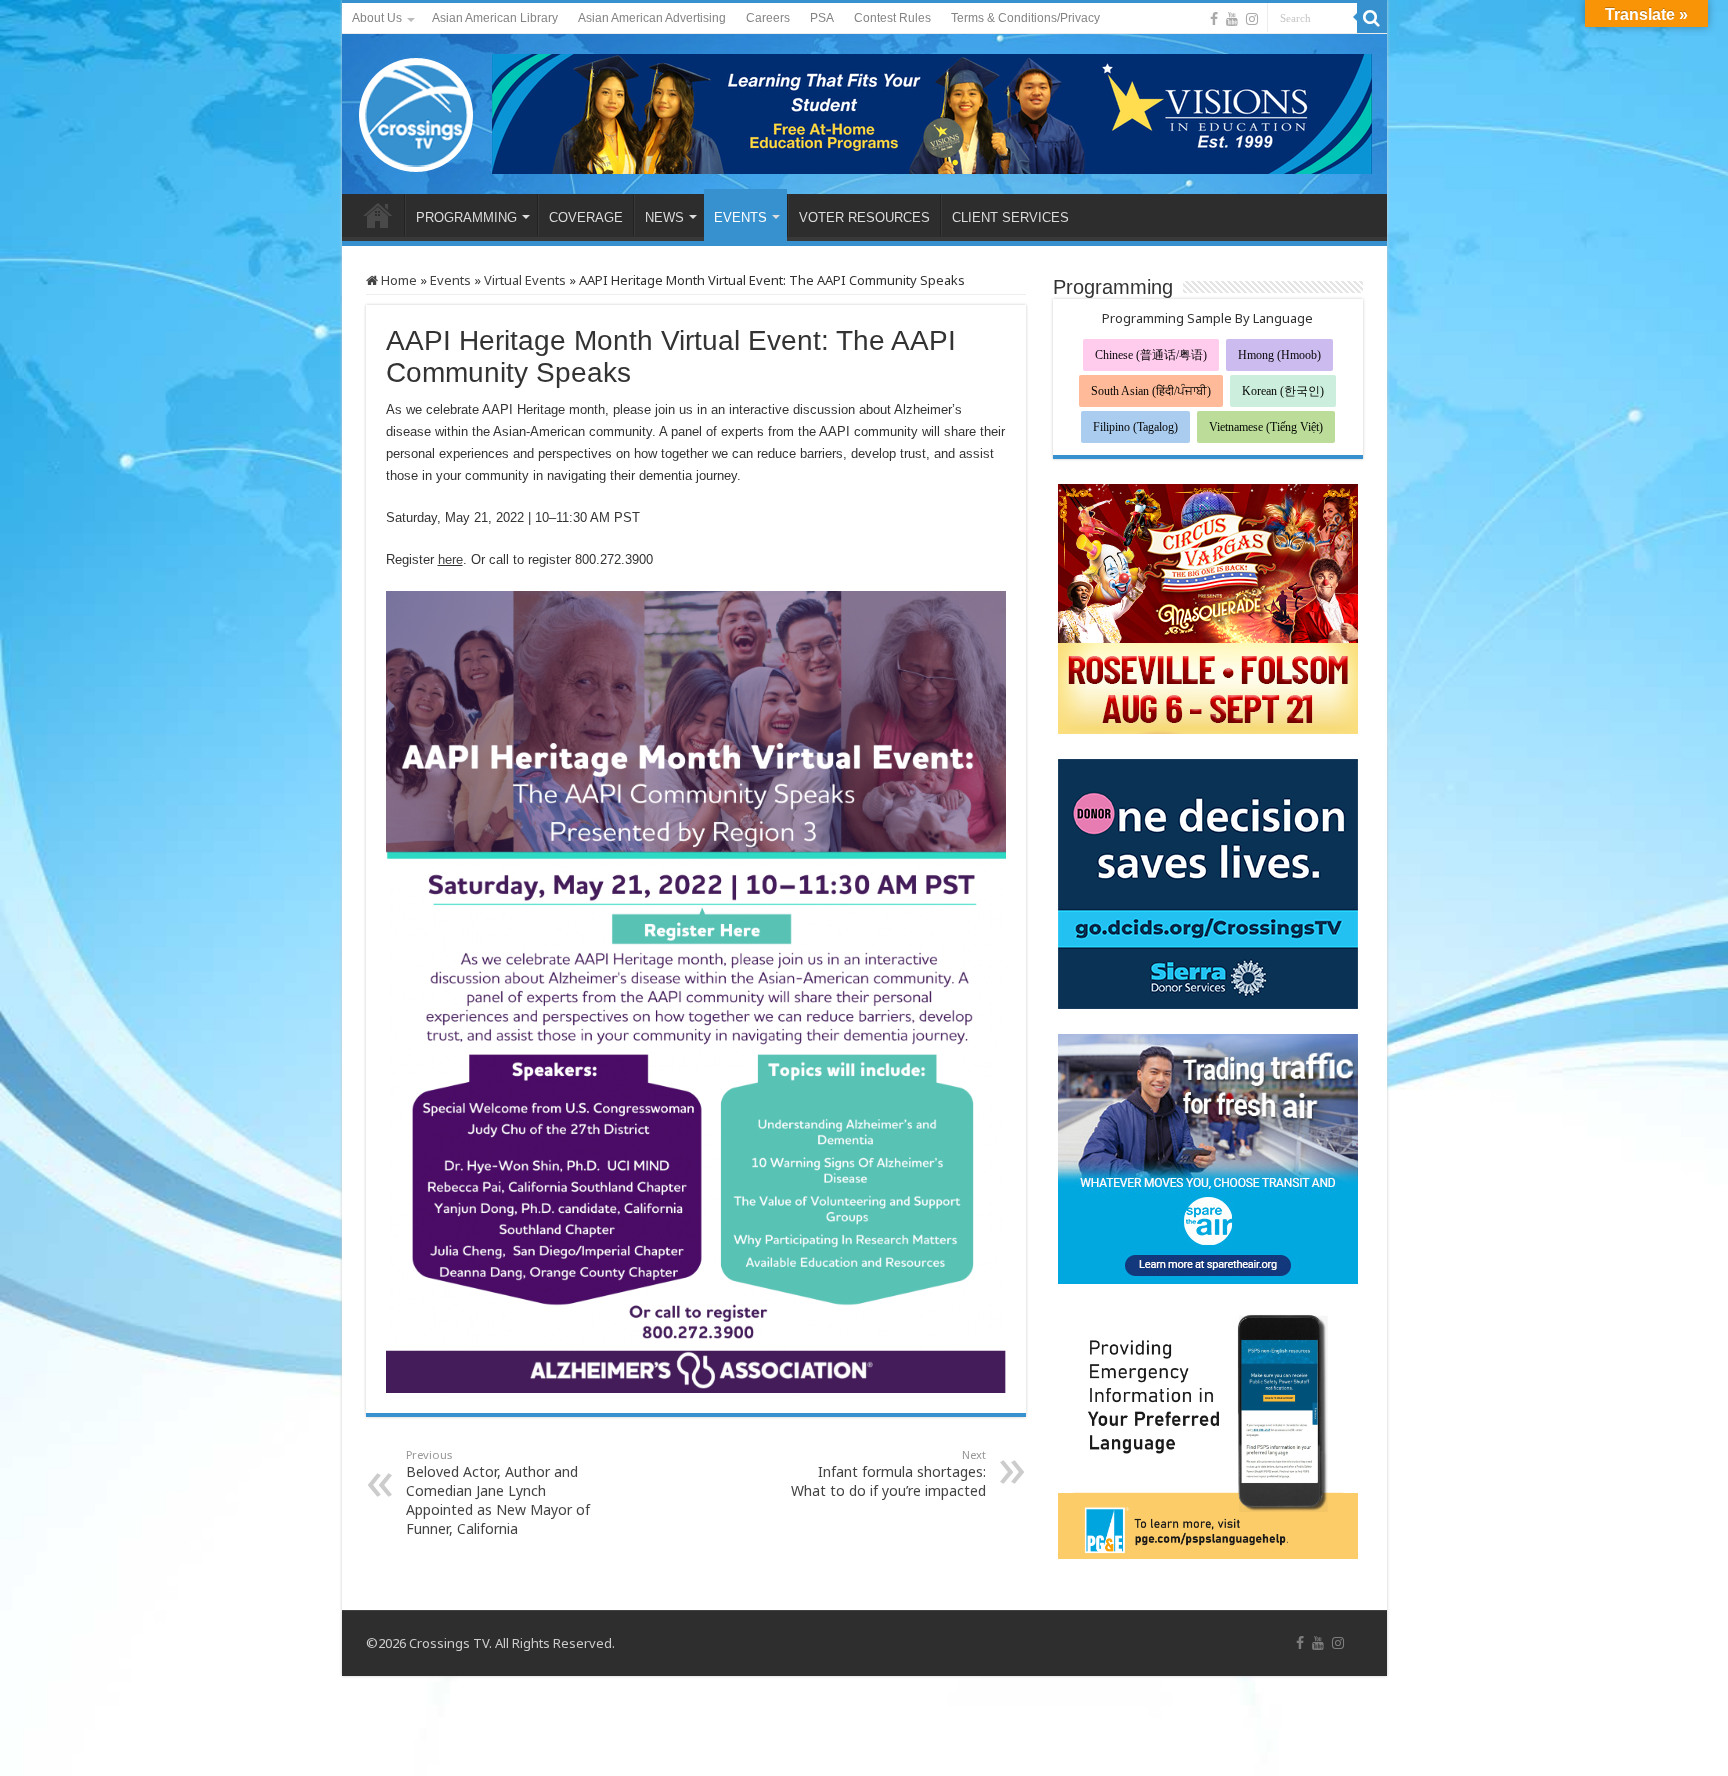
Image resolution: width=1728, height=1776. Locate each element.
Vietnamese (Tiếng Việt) (1266, 427)
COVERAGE (586, 217)
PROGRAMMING (466, 217)
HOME (378, 215)
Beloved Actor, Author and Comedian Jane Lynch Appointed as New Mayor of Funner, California (498, 1492)
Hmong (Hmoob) (1279, 355)
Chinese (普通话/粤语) (1151, 355)
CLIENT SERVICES (1010, 217)
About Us (377, 18)
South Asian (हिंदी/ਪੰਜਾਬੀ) (1151, 391)
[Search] (1372, 18)
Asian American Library (495, 18)
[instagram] (1252, 19)
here (450, 559)
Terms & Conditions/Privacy (1025, 18)
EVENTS (740, 217)
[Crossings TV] (417, 110)
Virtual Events (525, 280)
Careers (768, 18)
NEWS (664, 217)
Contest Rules (892, 18)
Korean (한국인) (1283, 391)
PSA (822, 18)
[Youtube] (1232, 19)
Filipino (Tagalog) (1135, 427)
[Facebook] (1214, 19)
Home (397, 280)
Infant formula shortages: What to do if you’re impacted (888, 1473)
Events (450, 280)
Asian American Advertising (652, 18)
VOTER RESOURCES (864, 217)
